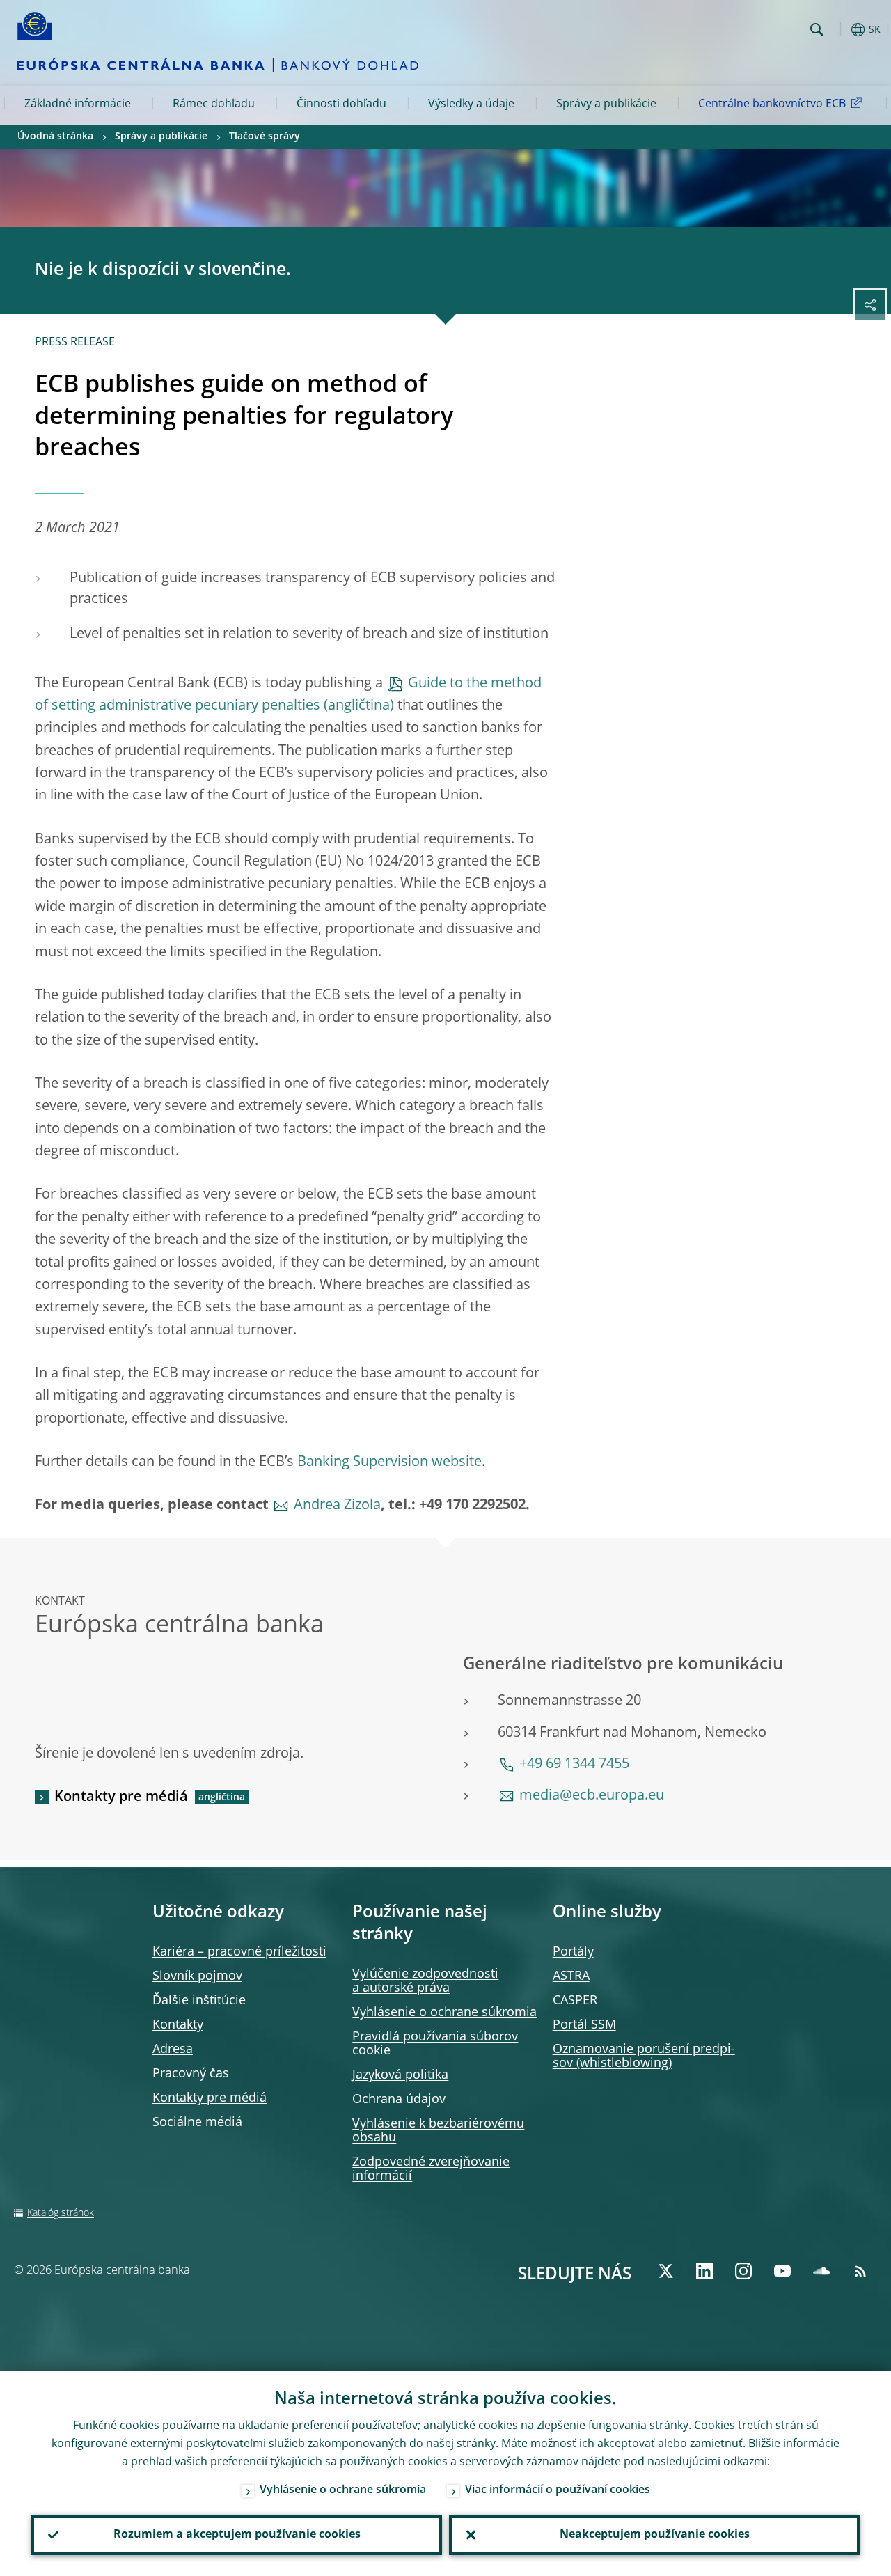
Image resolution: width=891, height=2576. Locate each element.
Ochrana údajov (399, 2100)
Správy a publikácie (606, 104)
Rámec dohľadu (214, 104)
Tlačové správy (265, 136)
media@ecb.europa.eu (592, 1796)
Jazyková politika (400, 2075)
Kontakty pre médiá (121, 1797)
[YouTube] (782, 2271)
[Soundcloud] (821, 2271)
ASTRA (571, 1976)
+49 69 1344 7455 (574, 1765)
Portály (573, 1952)
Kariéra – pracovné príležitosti (239, 1952)
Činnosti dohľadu (341, 104)
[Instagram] (743, 2271)
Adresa (173, 2050)
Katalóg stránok (61, 2213)
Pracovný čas (191, 2074)
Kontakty (178, 2025)
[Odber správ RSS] (860, 2271)
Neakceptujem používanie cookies (655, 2535)
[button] (839, 30)
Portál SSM (584, 2025)
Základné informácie (78, 104)
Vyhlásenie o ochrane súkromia (444, 2013)
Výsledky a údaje (471, 104)
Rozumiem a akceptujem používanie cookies (237, 2535)
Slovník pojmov (197, 1976)
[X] (665, 2271)
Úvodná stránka (55, 136)
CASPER (575, 2001)
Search (817, 30)
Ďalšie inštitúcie (199, 2001)
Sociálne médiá (197, 2123)
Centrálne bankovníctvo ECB (772, 104)
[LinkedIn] (704, 2271)
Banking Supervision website (389, 1462)
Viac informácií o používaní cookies (558, 2490)
